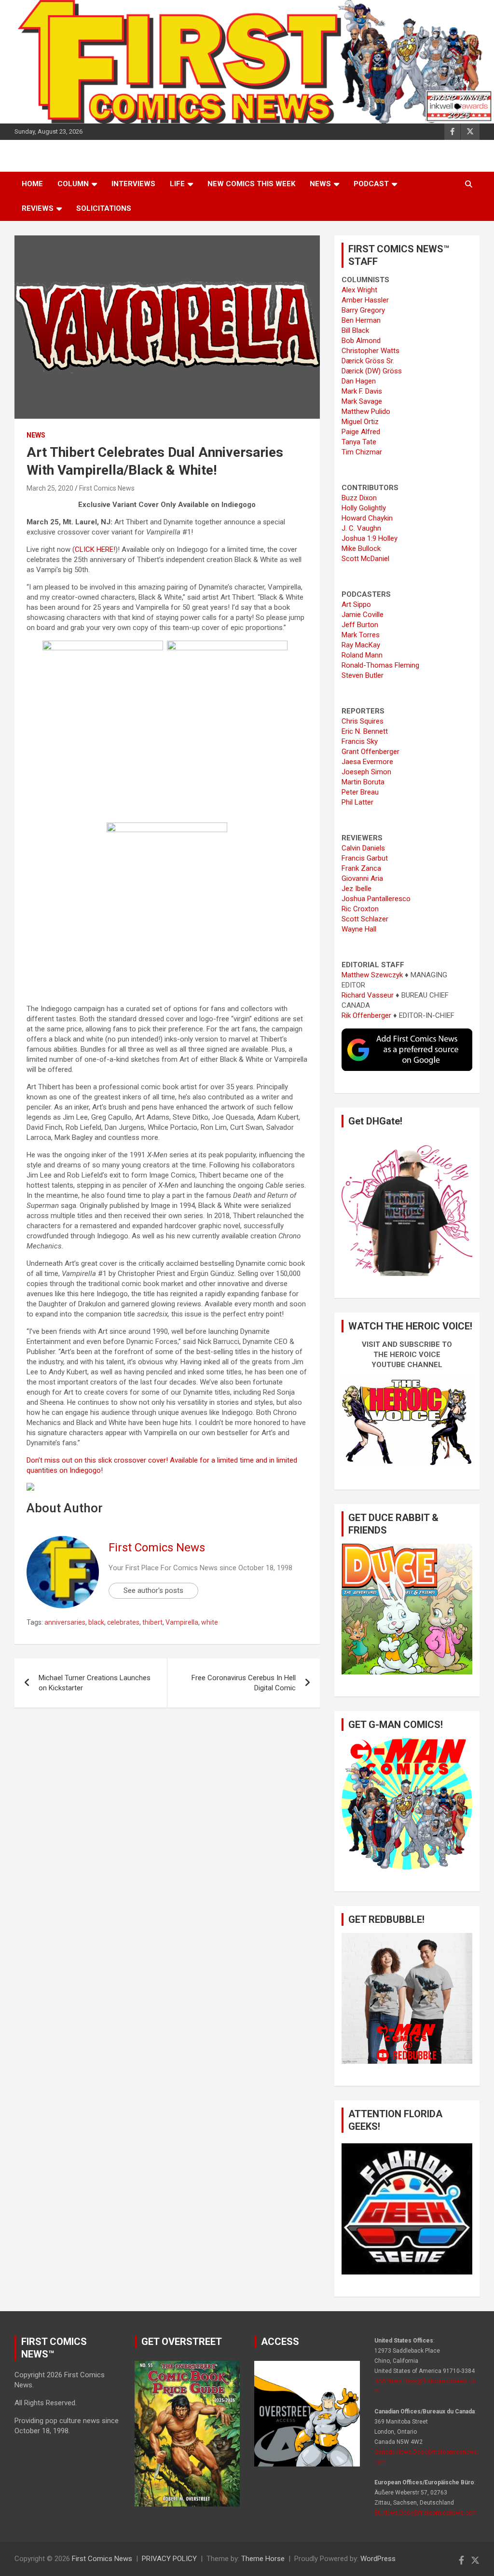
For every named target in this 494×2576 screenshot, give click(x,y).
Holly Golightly (364, 508)
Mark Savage (362, 401)
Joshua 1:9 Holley (370, 538)
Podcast (371, 184)
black (96, 1622)
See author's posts (153, 1590)
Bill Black (355, 330)
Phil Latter (357, 802)
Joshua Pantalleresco (376, 899)
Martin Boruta (363, 782)
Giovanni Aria (362, 878)
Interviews (133, 184)
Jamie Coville (363, 615)
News (320, 184)
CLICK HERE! (95, 549)
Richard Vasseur (368, 995)
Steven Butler (363, 675)
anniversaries (65, 1622)
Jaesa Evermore (367, 762)
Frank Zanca (361, 868)
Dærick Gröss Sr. (368, 361)
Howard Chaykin (367, 518)
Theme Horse (263, 2559)
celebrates (123, 1622)
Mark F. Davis (362, 391)
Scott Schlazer (365, 919)
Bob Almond (361, 341)
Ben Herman (361, 320)
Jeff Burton (360, 625)
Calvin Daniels (363, 848)
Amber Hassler (365, 300)
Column (73, 184)
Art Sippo (356, 604)
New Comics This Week (251, 184)
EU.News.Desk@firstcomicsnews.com (426, 2513)
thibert (152, 1622)
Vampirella (182, 1622)
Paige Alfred (361, 432)
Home (32, 184)
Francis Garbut (365, 858)
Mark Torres (361, 635)
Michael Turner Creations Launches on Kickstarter (95, 1683)
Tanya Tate (359, 442)
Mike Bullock (361, 548)
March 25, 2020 (50, 488)
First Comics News (107, 488)
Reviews (38, 208)
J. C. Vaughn (361, 528)
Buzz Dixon (359, 498)
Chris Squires (363, 721)
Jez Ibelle (357, 889)
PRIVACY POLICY (169, 2559)
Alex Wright (359, 290)
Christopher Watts (370, 351)
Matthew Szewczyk (372, 975)
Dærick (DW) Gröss (372, 371)
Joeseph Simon (366, 772)
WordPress (378, 2559)
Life (177, 184)
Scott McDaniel (365, 559)
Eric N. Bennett (365, 731)
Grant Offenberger (370, 752)
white (210, 1622)
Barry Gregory (363, 310)
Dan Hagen (359, 381)
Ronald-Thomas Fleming (380, 665)
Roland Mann (362, 655)
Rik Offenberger (366, 1015)
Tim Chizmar (362, 452)
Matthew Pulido (366, 411)
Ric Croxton (360, 909)
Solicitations (104, 208)
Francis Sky (360, 741)
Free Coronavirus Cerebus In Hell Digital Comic (244, 1683)
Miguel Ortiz (360, 422)
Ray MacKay (361, 645)
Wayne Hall (359, 929)
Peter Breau (360, 792)
